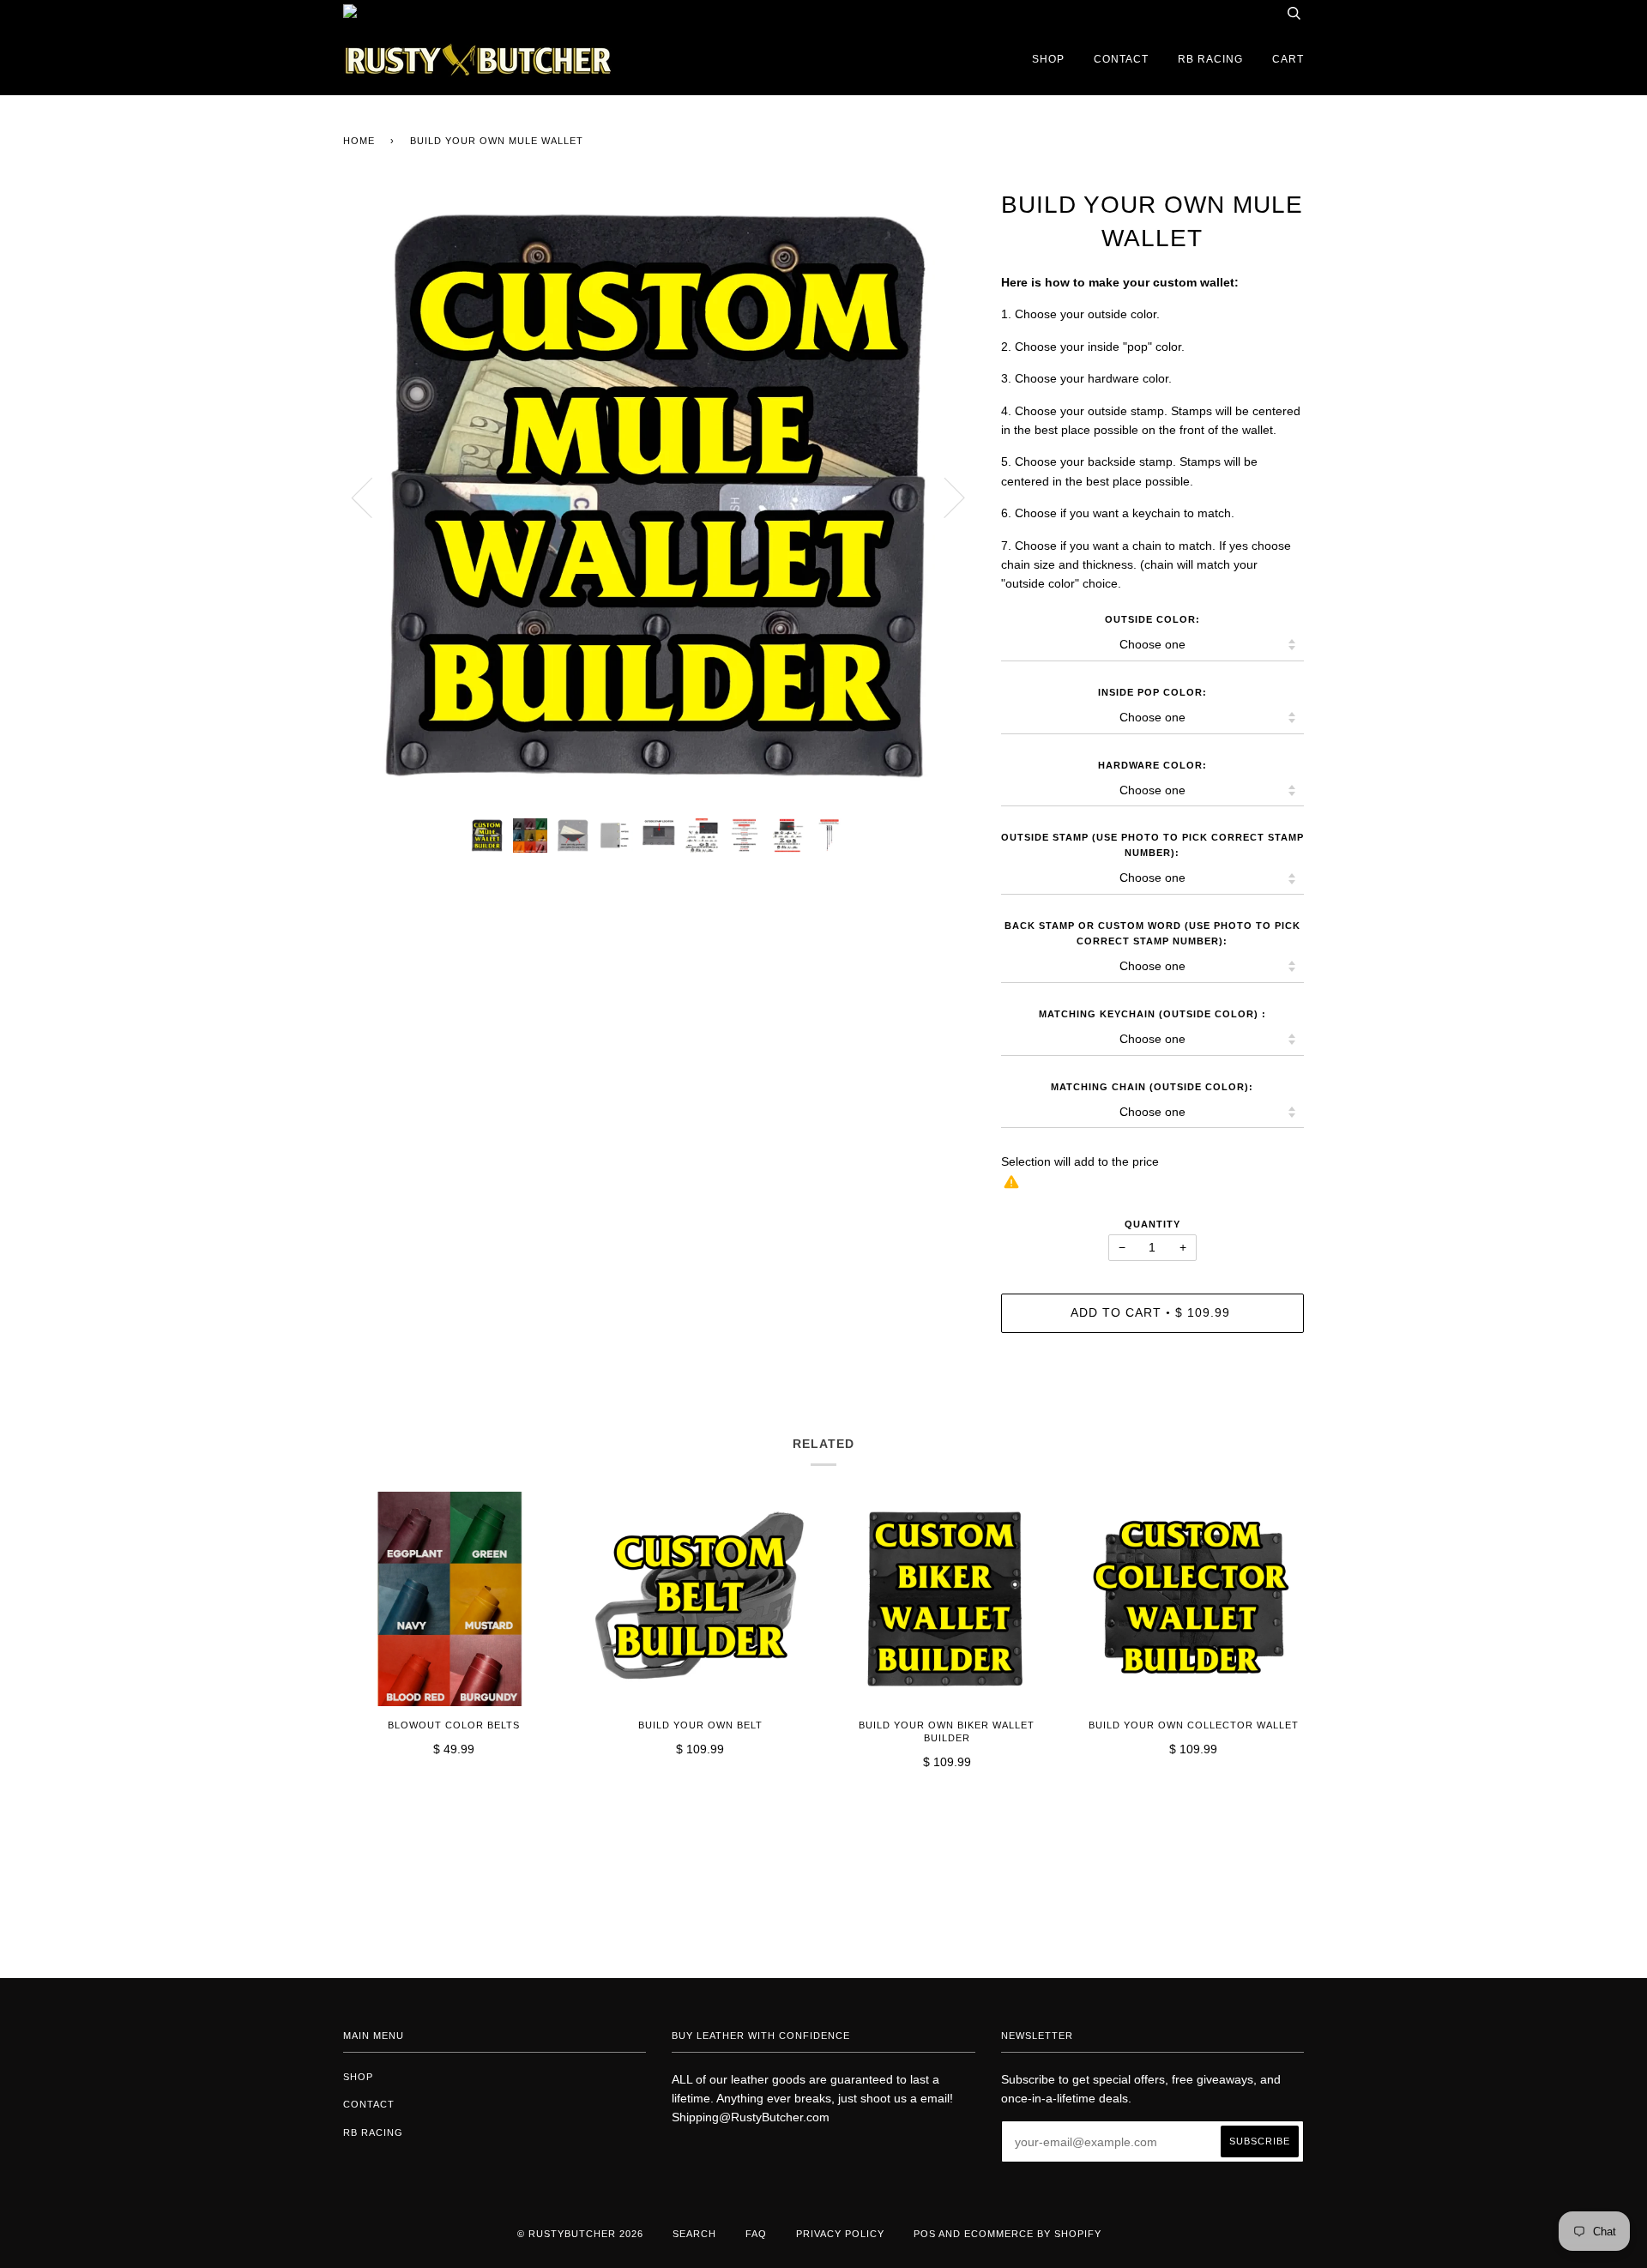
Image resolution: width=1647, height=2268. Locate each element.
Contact (1121, 59)
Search (694, 2234)
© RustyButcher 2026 (580, 2234)
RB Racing (1210, 59)
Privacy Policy (840, 2234)
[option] (659, 497)
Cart (1288, 59)
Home (359, 141)
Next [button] (944, 497)
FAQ (756, 2234)
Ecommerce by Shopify (1033, 2234)
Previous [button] (372, 497)
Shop (1048, 59)
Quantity (1152, 1224)
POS (925, 2234)
